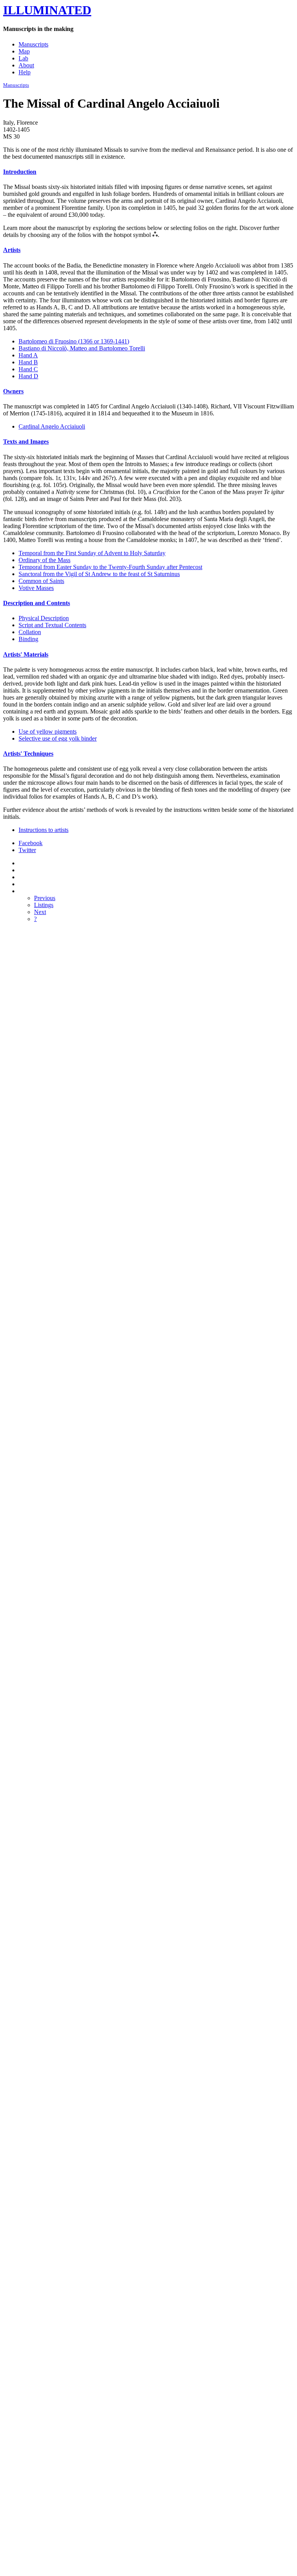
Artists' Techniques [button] (28, 754)
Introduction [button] (20, 172)
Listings (44, 905)
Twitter (27, 850)
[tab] (148, 172)
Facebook (31, 843)
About (26, 65)
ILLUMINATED (47, 10)
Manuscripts (33, 44)
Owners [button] (13, 391)
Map (24, 51)
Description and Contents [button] (37, 603)
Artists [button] (12, 250)
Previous (45, 898)
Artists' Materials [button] (26, 654)
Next (40, 912)
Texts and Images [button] (26, 442)
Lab (23, 58)
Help (25, 72)
